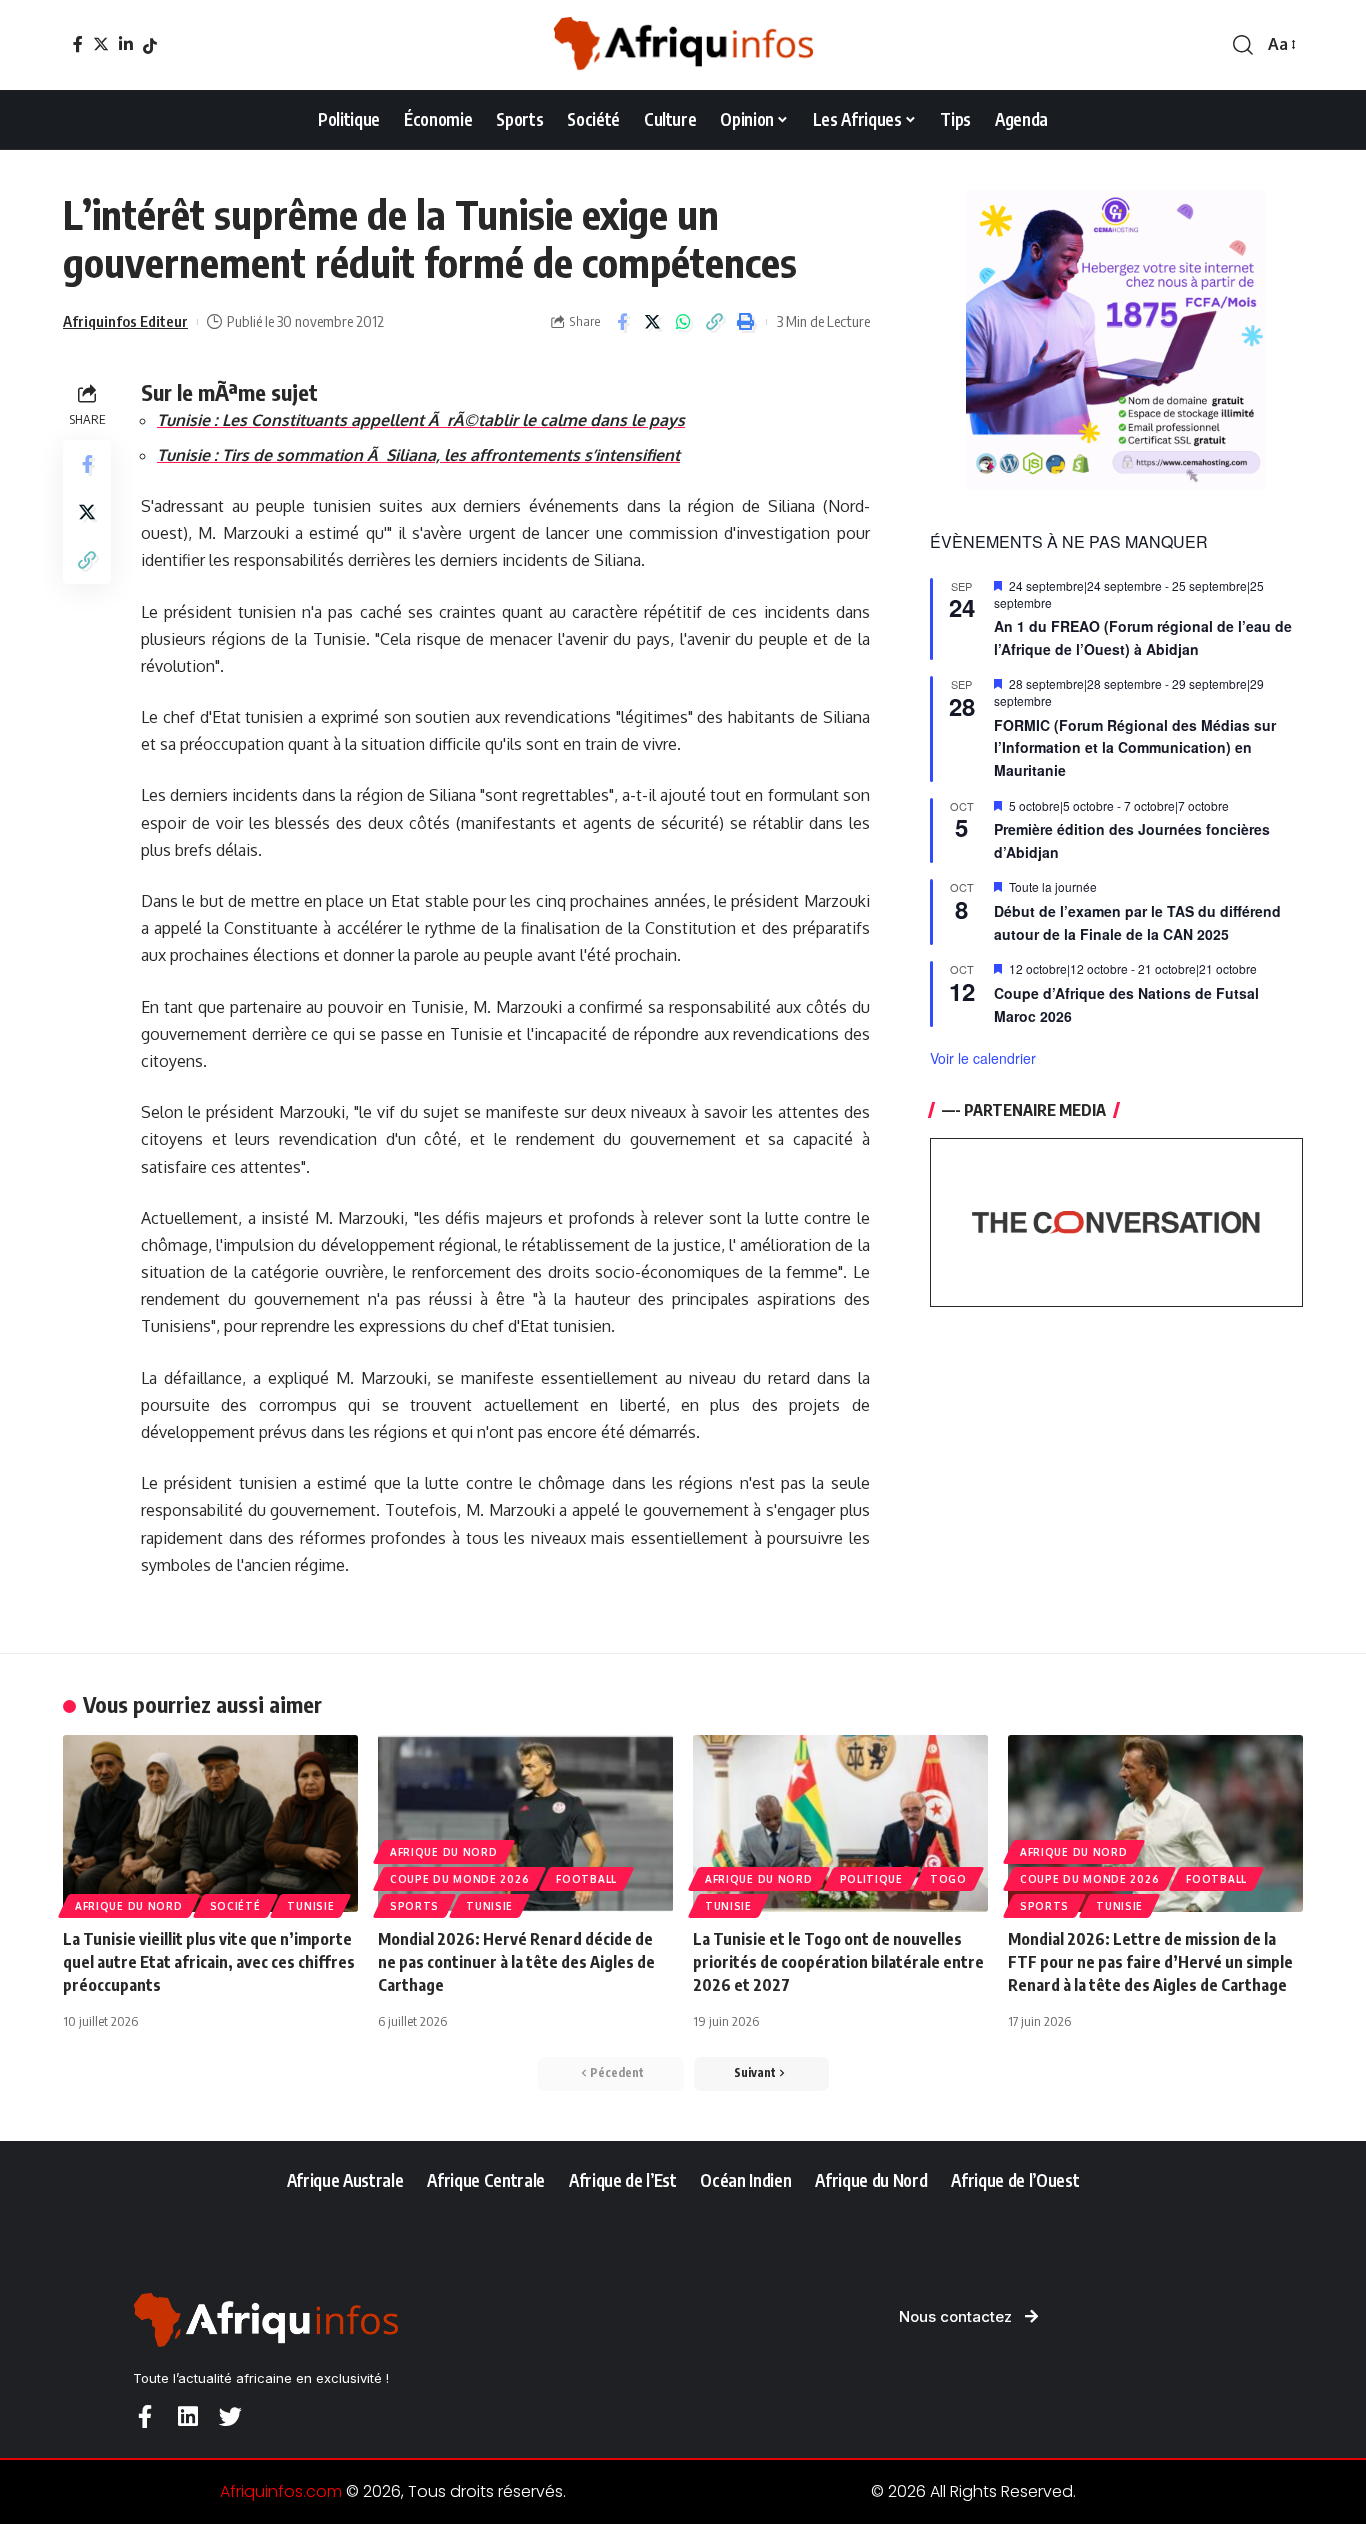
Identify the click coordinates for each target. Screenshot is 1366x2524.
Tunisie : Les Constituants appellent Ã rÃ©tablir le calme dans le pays (421, 420)
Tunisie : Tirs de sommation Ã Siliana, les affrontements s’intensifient (418, 455)
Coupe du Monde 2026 (459, 1879)
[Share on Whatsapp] (684, 322)
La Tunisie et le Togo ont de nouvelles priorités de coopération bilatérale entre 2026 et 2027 (838, 1962)
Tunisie (310, 1906)
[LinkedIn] (126, 44)
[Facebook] (78, 44)
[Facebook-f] (144, 2416)
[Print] (746, 322)
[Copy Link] (715, 322)
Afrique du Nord (129, 1906)
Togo (948, 1879)
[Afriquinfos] (683, 45)
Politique (871, 1879)
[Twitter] (101, 44)
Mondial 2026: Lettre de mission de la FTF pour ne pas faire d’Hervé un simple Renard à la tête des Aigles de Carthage (1150, 1962)
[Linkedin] (187, 2416)
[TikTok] (150, 46)
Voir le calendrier (983, 1058)
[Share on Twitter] (653, 322)
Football (586, 1879)
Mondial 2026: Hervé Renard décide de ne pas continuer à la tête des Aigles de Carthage (516, 1962)
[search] (1243, 45)
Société (235, 1906)
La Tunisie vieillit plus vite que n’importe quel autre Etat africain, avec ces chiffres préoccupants (209, 1962)
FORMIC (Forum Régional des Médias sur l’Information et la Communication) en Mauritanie (1135, 747)
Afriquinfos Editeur (125, 321)
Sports (414, 1906)
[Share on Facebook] (622, 322)
